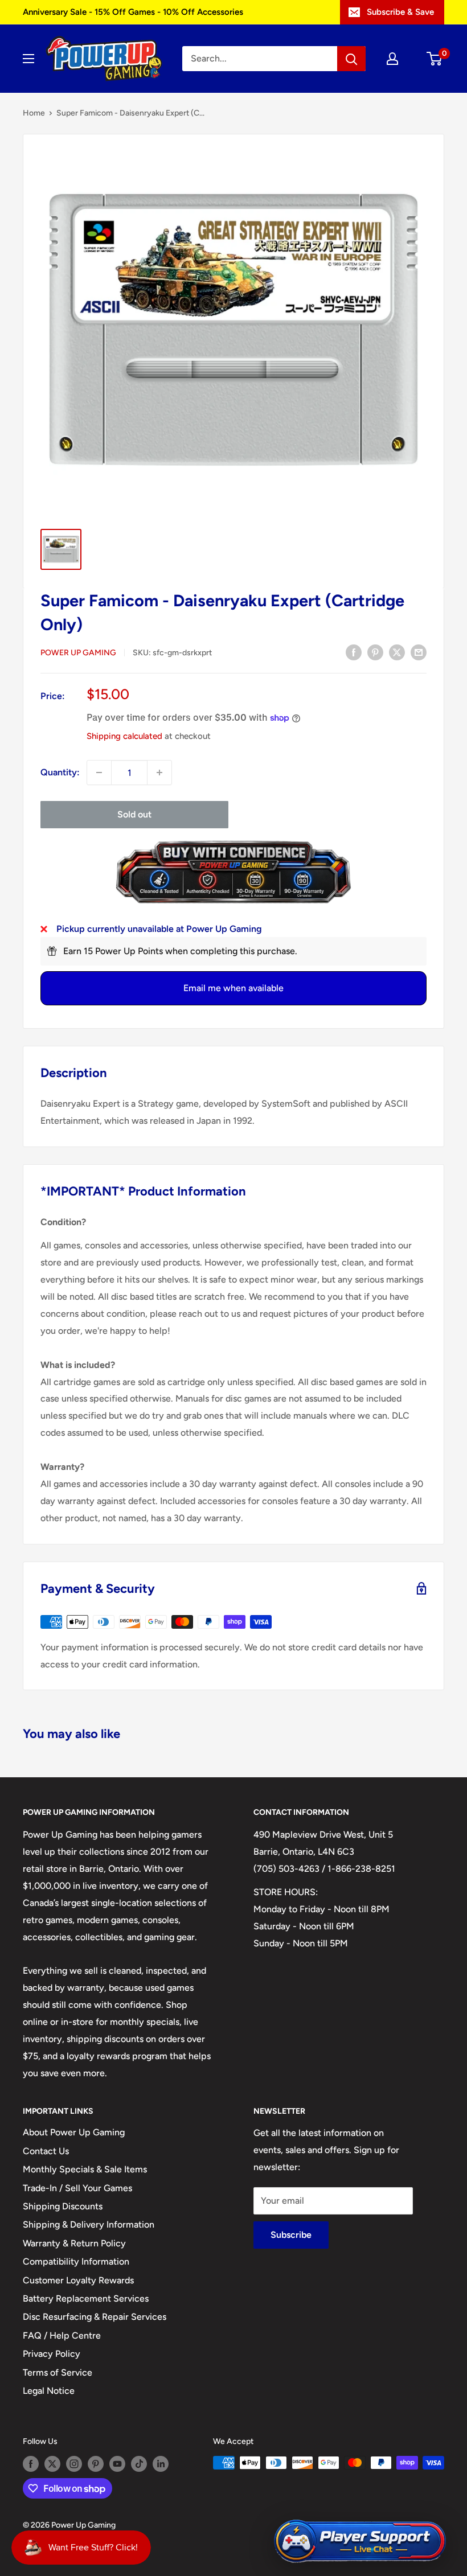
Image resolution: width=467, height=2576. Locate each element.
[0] (435, 59)
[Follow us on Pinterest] (96, 2464)
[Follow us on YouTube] (117, 2464)
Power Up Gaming (78, 653)
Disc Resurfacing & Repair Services (95, 2317)
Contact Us (46, 2151)
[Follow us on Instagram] (74, 2464)
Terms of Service (58, 2372)
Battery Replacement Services (86, 2298)
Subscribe (291, 2235)
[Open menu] (28, 59)
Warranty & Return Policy (74, 2243)
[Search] (351, 59)
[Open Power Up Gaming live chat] (360, 2542)
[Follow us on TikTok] (139, 2464)
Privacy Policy (52, 2354)
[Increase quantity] (159, 773)
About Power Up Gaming (74, 2132)
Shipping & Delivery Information (89, 2224)
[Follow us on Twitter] (52, 2464)
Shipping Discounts (63, 2206)
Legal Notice (49, 2391)
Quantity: (60, 772)
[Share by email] (419, 652)
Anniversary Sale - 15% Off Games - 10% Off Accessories (133, 12)
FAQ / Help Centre (62, 2335)
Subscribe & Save (400, 12)
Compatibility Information (76, 2261)
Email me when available (233, 988)
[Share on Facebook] (354, 652)
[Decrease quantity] (99, 773)
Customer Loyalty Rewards (78, 2280)
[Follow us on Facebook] (31, 2464)
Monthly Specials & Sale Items (85, 2169)
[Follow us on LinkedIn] (161, 2464)
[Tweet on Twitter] (397, 652)
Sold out (134, 814)
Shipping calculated (124, 736)
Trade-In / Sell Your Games (77, 2188)
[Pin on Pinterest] (375, 652)
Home (34, 113)
